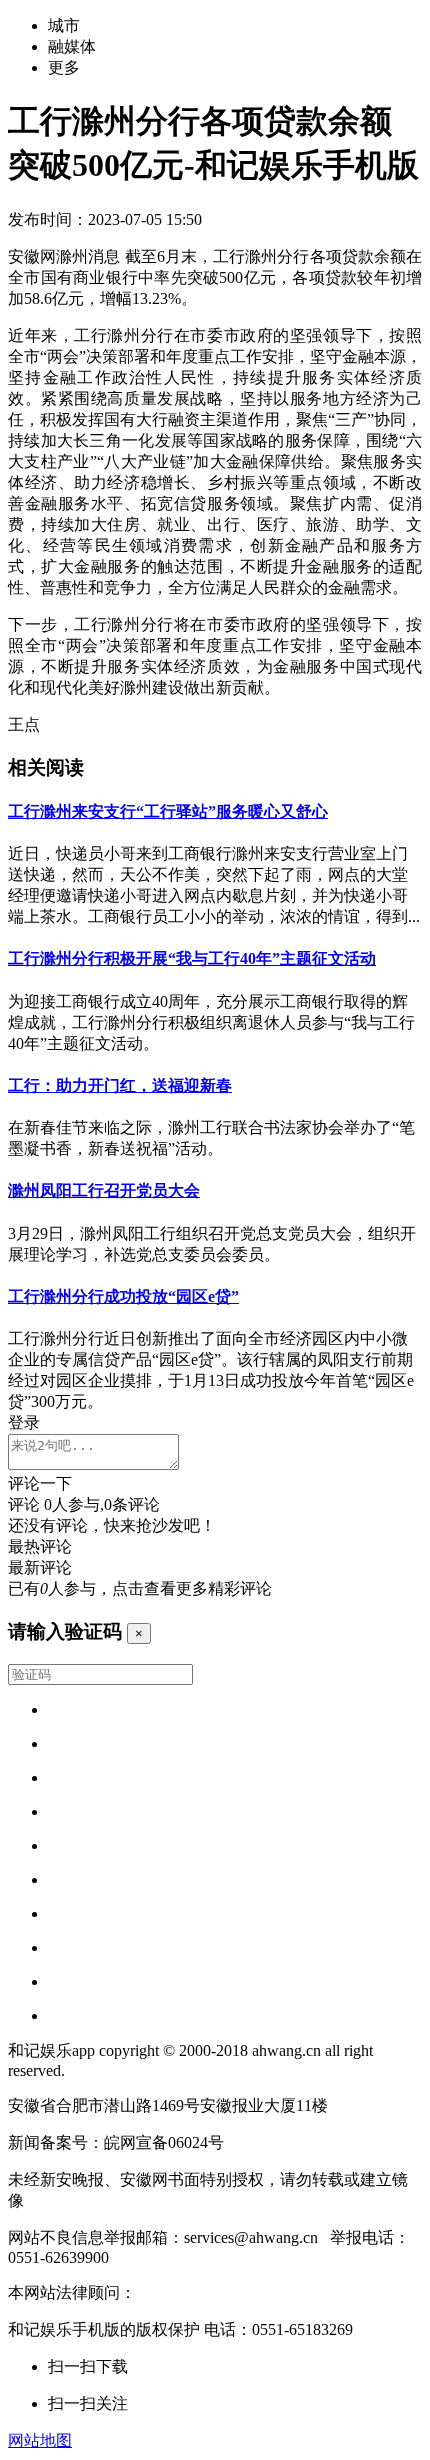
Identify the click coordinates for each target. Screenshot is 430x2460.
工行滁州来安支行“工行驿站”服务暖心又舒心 (168, 811)
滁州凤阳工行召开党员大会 (104, 1190)
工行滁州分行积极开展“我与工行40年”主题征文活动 (192, 958)
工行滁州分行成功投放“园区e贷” (123, 1296)
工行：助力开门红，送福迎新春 (120, 1085)
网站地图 (40, 2440)
